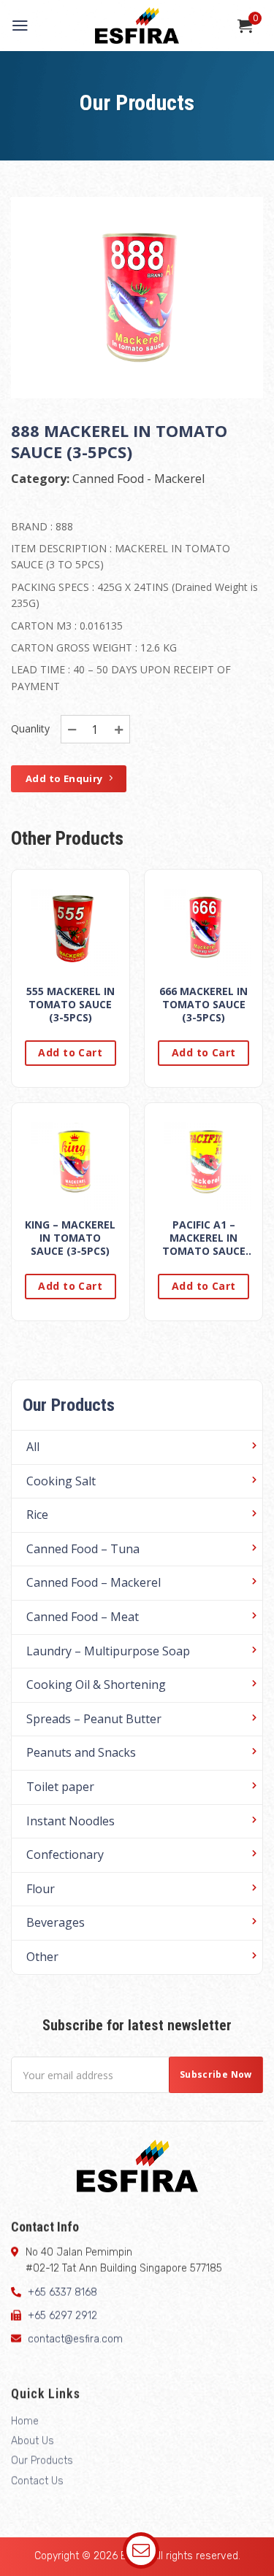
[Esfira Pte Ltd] (137, 26)
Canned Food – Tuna (83, 1549)
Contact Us (37, 2481)
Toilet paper (60, 1787)
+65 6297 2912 (62, 2316)
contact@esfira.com (75, 2340)
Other (42, 1957)
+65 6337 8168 (62, 2293)
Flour (41, 1889)
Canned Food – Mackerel (94, 1582)
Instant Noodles (71, 1821)
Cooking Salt (61, 1481)
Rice (37, 1515)
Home (25, 2421)
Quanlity (30, 728)
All (33, 1447)
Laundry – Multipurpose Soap (108, 1651)
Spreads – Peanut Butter (94, 1719)
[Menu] (20, 26)
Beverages (56, 1922)
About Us (33, 2441)
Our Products (42, 2461)
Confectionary (65, 1854)
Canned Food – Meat (83, 1617)
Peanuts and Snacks (81, 1752)
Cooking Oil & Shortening (96, 1685)
